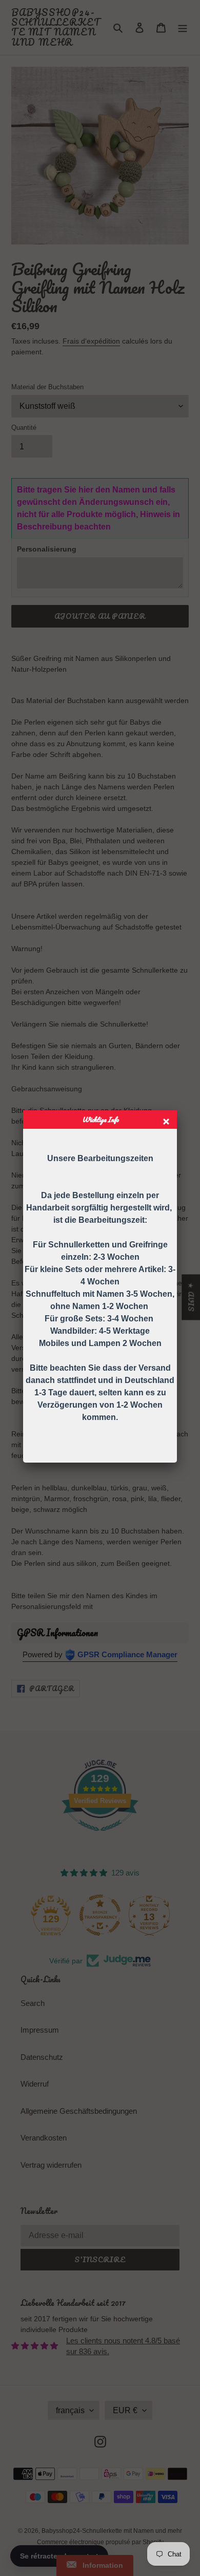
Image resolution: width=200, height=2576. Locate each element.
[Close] (167, 1123)
